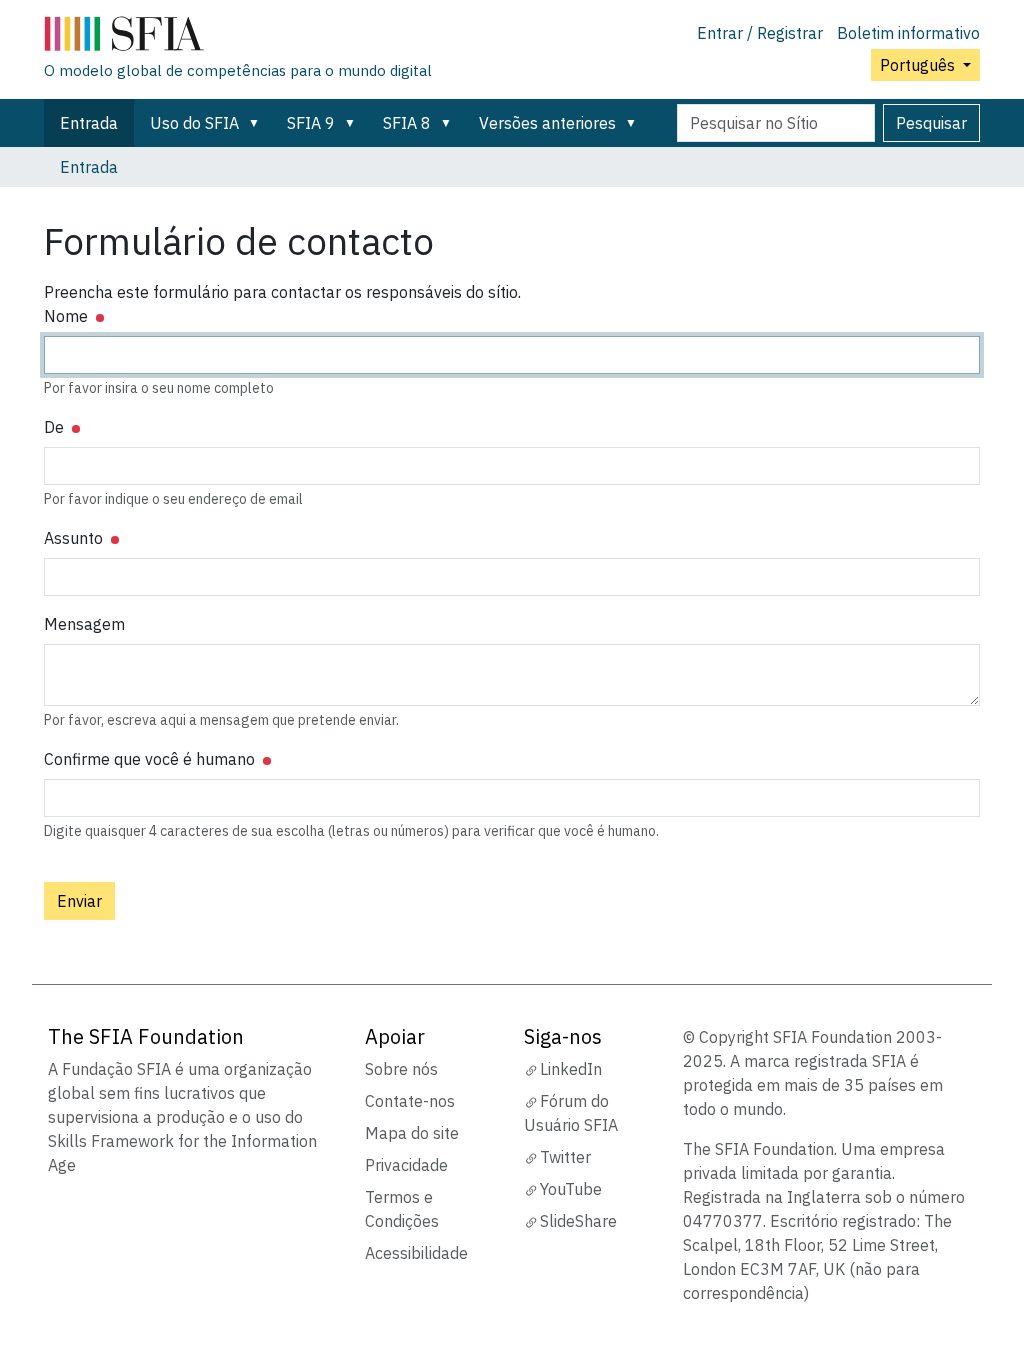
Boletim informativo (908, 33)
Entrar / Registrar (760, 33)
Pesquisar (931, 123)
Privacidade (406, 1165)
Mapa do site (412, 1133)
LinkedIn (571, 1069)
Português (919, 65)
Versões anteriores (547, 123)
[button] (258, 123)
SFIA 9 (311, 123)
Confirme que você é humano (151, 759)
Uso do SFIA (194, 123)
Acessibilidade (416, 1253)
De (56, 427)
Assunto (75, 538)
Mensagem (84, 624)
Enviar (79, 901)
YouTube (571, 1189)
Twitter (565, 1157)
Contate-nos (410, 1101)
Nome (68, 316)
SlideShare (578, 1221)
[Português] (238, 38)
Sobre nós (401, 1069)
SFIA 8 (407, 123)
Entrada (89, 123)
